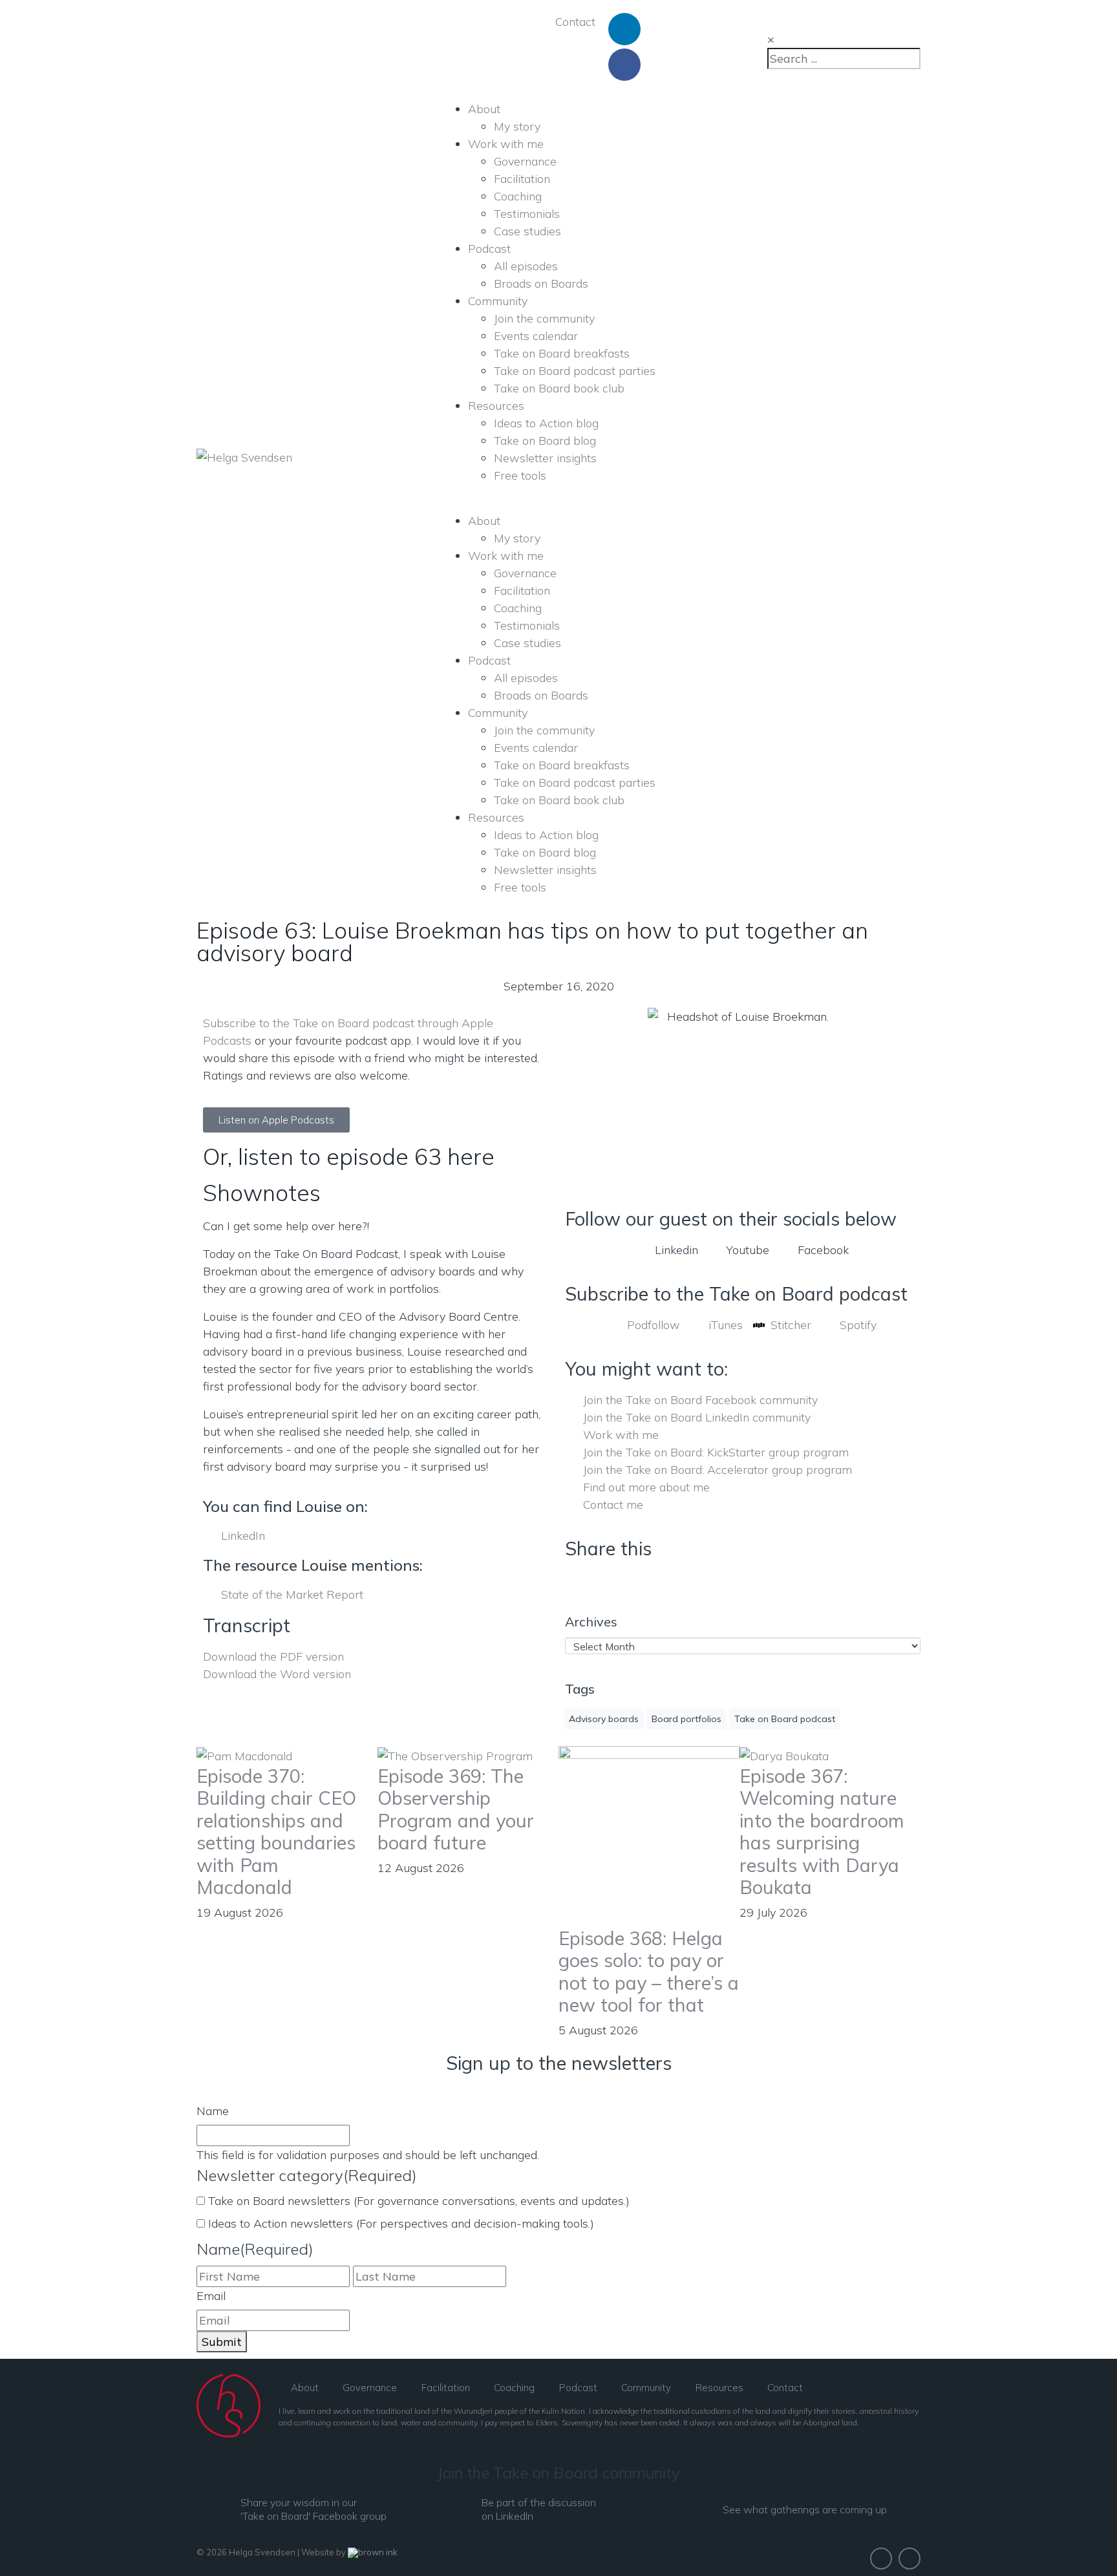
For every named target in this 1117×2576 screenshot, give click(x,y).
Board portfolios (686, 1719)
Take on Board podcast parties (575, 371)
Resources (496, 406)
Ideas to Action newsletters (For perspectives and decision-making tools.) (401, 2223)
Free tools (520, 475)
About (484, 109)
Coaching (518, 196)
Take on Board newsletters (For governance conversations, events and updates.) (419, 2201)
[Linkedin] (624, 29)
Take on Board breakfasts (562, 353)
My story (517, 126)
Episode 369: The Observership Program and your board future (456, 1809)
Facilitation (522, 179)
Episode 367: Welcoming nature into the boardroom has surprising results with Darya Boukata (822, 1832)
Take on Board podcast (785, 1719)
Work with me (506, 144)
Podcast (489, 249)
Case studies (527, 231)
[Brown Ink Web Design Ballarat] (373, 2553)
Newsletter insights (545, 458)
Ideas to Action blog (546, 423)
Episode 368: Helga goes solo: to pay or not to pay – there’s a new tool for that (649, 1972)
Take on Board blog (545, 441)
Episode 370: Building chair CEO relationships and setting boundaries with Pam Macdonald (276, 1832)
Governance (525, 161)
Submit (222, 2342)
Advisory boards (604, 1719)
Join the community (544, 318)
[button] (569, 1580)
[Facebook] (624, 65)
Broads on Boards (541, 283)
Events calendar (536, 336)
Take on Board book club (559, 388)
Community (498, 301)
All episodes (526, 266)
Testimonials (527, 214)
